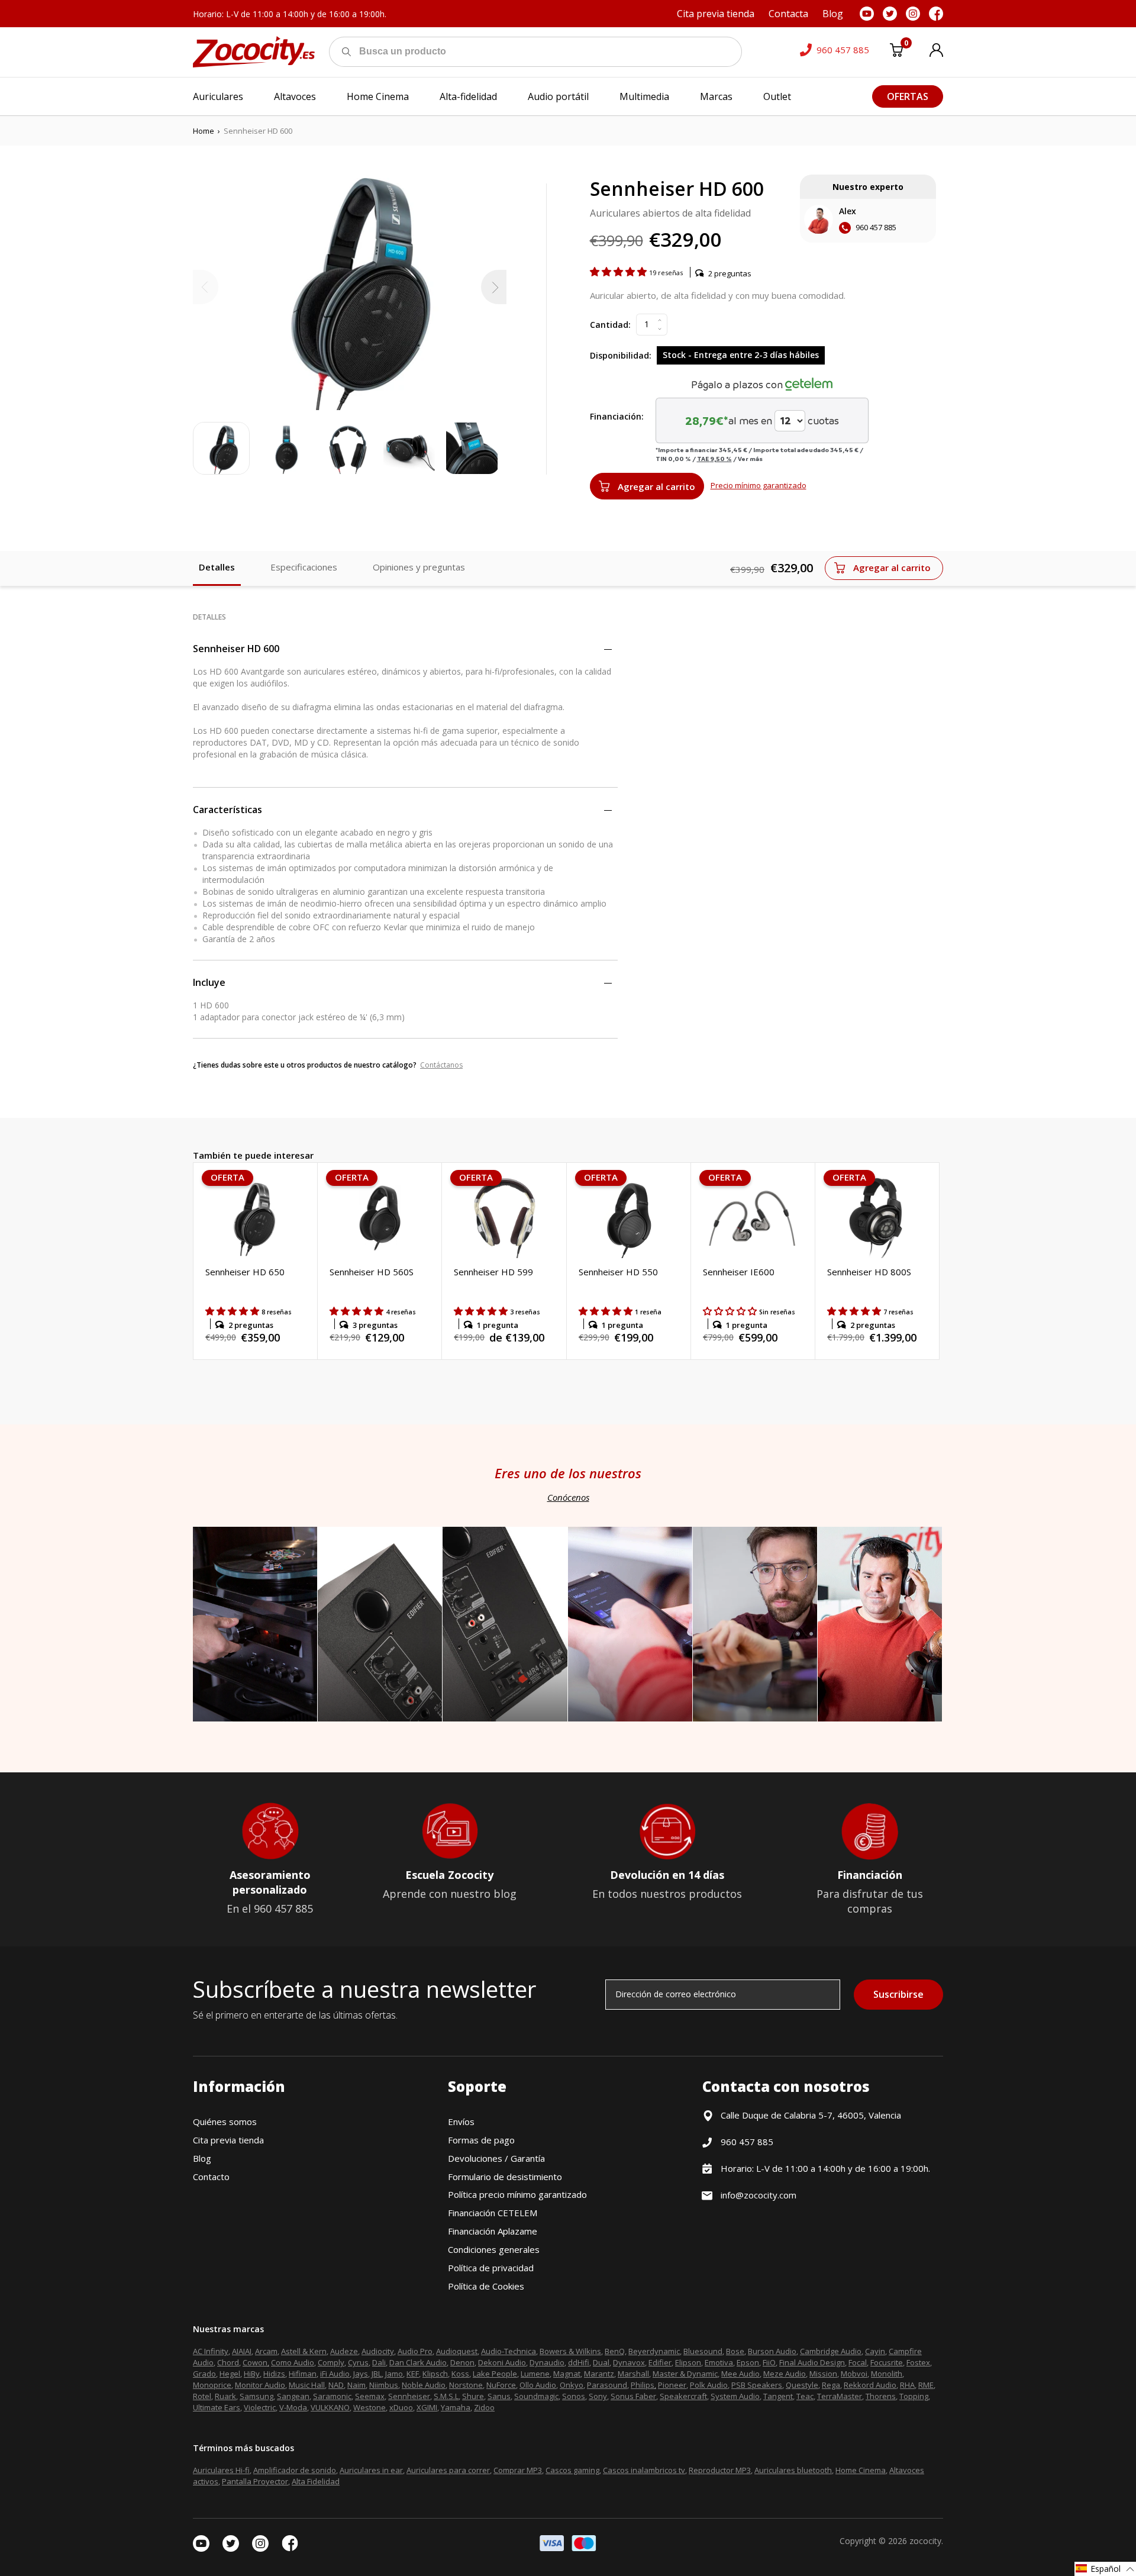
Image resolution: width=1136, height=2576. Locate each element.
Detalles (217, 567)
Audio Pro (415, 2351)
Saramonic (332, 2396)
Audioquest (457, 2351)
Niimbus (384, 2385)
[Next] (494, 287)
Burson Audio (772, 2351)
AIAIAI (242, 2351)
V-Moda (293, 2407)
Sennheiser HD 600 (236, 649)
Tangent (778, 2396)
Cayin (875, 2351)
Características (227, 810)
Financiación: (617, 416)
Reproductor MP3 (720, 2470)
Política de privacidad (491, 2268)
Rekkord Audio (870, 2385)
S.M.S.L (446, 2396)
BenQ (615, 2351)
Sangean (293, 2396)
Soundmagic (536, 2396)
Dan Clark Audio (418, 2362)
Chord (228, 2362)
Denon (462, 2362)
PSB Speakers (757, 2385)
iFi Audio (335, 2374)
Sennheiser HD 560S (372, 1272)
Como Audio (293, 2362)
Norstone (466, 2385)
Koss (460, 2374)
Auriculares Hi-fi (221, 2470)
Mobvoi (854, 2374)
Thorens (881, 2396)
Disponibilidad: (621, 355)
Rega (831, 2385)
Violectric (260, 2407)
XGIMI (427, 2407)
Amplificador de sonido (295, 2470)
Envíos (461, 2122)
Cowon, (256, 2362)
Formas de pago (481, 2140)
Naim (356, 2385)
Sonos (574, 2396)
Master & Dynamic (685, 2374)
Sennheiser (409, 2396)
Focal (858, 2362)
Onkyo (572, 2385)
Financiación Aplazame (493, 2231)
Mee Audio (740, 2374)
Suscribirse (898, 1994)
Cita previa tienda (228, 2140)
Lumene (535, 2374)
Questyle (802, 2385)
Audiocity (378, 2351)
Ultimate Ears (217, 2407)
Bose (735, 2351)
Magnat (567, 2374)
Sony (598, 2396)
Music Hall (307, 2385)
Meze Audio (785, 2374)
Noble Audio (424, 2385)
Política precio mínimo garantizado (517, 2194)
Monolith (887, 2374)
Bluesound (703, 2351)
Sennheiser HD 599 (493, 1272)
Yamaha (456, 2407)
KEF (413, 2374)
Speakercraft (683, 2396)
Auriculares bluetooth (793, 2470)
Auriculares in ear (371, 2470)
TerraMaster (840, 2396)
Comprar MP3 (518, 2470)
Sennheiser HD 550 (618, 1272)
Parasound (607, 2385)
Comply (331, 2362)
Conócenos (568, 1497)
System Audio (735, 2396)
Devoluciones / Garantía (496, 2158)
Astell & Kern (304, 2351)
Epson (748, 2362)
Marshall (633, 2374)
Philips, (643, 2385)
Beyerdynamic (654, 2351)
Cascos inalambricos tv (644, 2470)
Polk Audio (709, 2385)
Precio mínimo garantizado (759, 485)
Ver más (750, 459)
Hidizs (274, 2374)
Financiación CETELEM (493, 2213)
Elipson (688, 2362)
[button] (619, 272)
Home (204, 131)
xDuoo (401, 2407)
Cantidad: (610, 325)
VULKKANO (330, 2407)
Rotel (202, 2396)
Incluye (209, 982)
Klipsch (435, 2374)
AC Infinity (211, 2351)
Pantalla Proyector (255, 2481)
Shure (473, 2396)
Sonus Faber (633, 2396)
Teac (805, 2396)
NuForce (501, 2385)
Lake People (495, 2374)
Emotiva (719, 2362)
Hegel (230, 2374)
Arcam (266, 2351)
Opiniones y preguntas (419, 567)
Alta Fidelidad (316, 2481)
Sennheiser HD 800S (869, 1272)
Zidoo (484, 2407)
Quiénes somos (225, 2122)
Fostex (918, 2362)
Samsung (256, 2396)
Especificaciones (304, 567)
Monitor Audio (260, 2385)
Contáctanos (441, 1065)
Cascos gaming (572, 2470)
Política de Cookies (486, 2286)
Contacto (211, 2177)
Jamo (394, 2374)
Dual (601, 2362)
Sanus (499, 2396)
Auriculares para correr (448, 2470)
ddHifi (579, 2362)
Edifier (660, 2362)
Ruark (225, 2396)
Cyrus (358, 2362)
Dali (379, 2362)
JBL (377, 2374)
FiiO (769, 2362)
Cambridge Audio (831, 2351)
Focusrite (887, 2362)
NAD (336, 2385)
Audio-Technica (509, 2351)
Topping (914, 2396)
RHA (907, 2385)
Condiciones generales (494, 2249)
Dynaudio (547, 2362)
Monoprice (212, 2385)
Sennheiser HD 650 (245, 1272)
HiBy (252, 2374)
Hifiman (303, 2374)
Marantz (599, 2374)
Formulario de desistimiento (505, 2177)
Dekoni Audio (502, 2362)
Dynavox (629, 2362)
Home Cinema (861, 2470)
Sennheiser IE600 (739, 1272)
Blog (202, 2158)
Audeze (344, 2351)
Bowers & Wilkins (570, 2351)
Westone (369, 2407)
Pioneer (672, 2385)
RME (926, 2385)
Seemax (370, 2396)
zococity (925, 2541)
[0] (896, 52)
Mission (823, 2374)
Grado (204, 2374)
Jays (361, 2374)
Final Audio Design (812, 2362)
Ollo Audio (538, 2385)
